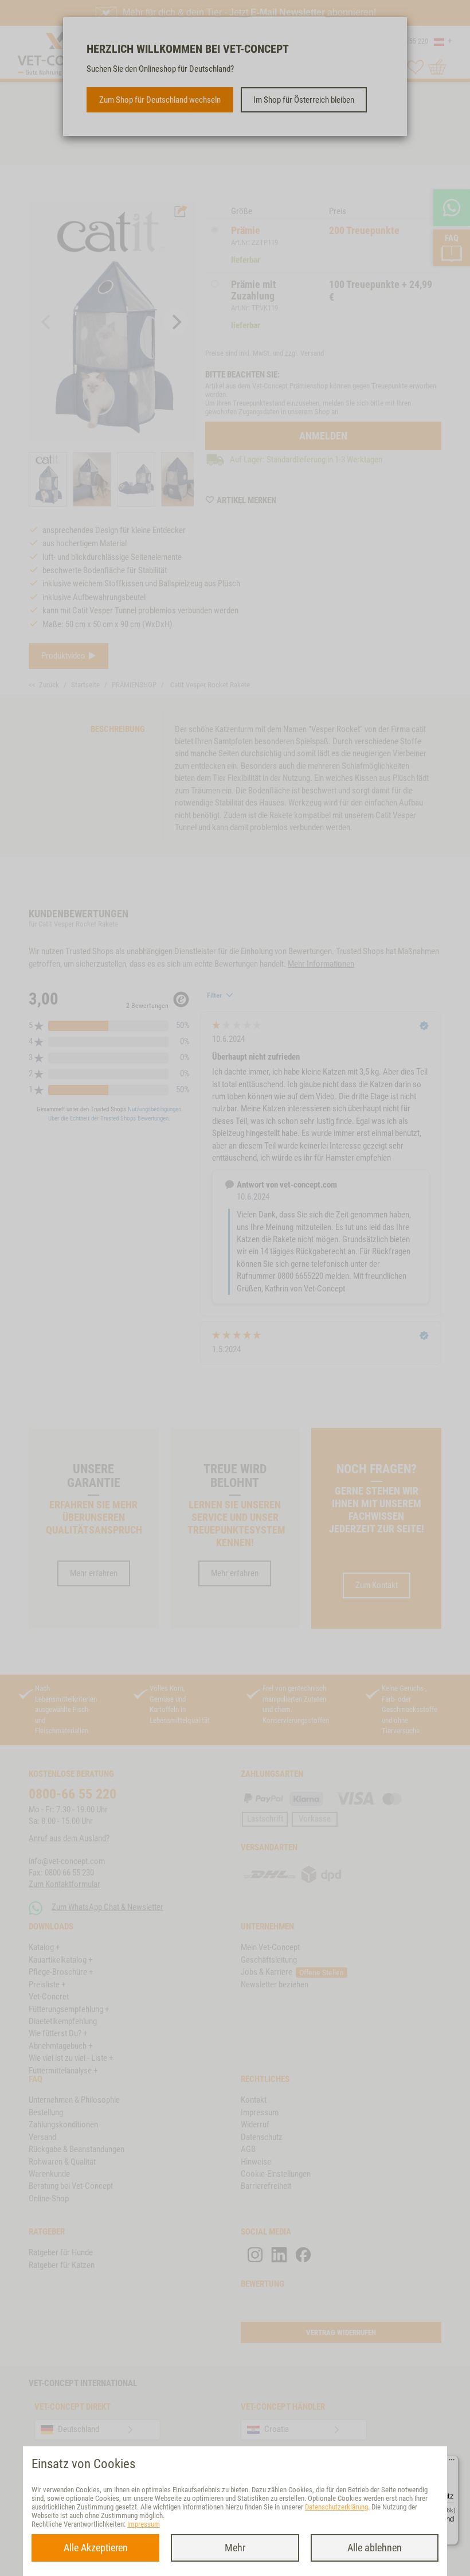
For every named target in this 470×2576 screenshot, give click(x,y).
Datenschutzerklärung (336, 2507)
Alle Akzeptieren (96, 2548)
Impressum (144, 2524)
